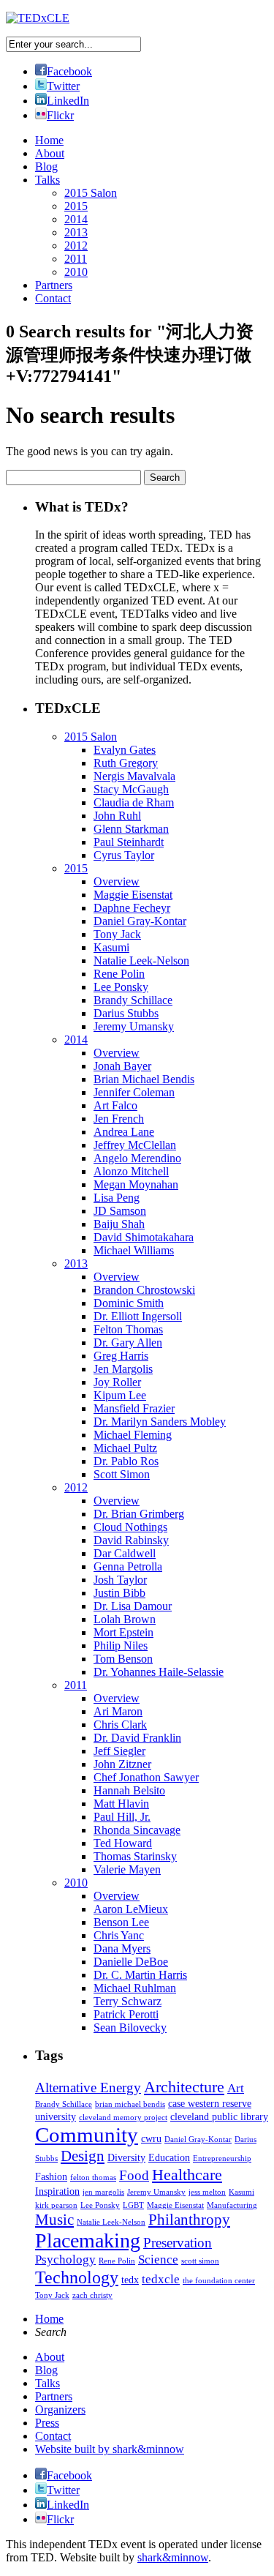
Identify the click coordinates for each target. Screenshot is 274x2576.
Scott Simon (122, 1474)
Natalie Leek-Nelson (141, 961)
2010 (76, 272)
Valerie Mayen (127, 1869)
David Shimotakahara (144, 1237)
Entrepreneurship (222, 2158)
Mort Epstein (123, 1632)
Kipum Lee (120, 1395)
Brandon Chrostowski (144, 1290)
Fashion (51, 2176)
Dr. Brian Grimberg (139, 1514)
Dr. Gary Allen (128, 1343)
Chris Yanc (119, 1935)
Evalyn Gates (125, 750)
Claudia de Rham (134, 802)
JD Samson (120, 1211)
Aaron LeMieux (131, 1909)
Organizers (60, 2410)
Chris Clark (120, 1725)
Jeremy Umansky (134, 1026)
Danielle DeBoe (131, 1962)
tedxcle (161, 2279)
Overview (117, 881)
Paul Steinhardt (129, 842)
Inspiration (57, 2191)
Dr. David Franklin (137, 1738)
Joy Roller (117, 1382)
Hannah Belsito (129, 1790)
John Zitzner (122, 1764)
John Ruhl (117, 816)
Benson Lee (121, 1922)
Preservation (178, 2243)
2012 (76, 246)
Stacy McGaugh (131, 789)
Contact (53, 298)
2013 (76, 232)
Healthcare (187, 2175)
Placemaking (88, 2240)
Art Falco (115, 1105)
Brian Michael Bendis (144, 1079)
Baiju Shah (119, 1224)
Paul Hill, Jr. (122, 1817)
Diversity (126, 2157)
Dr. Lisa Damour (133, 1606)
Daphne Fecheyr (132, 908)
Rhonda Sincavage (137, 1830)
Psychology (65, 2259)
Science (158, 2259)
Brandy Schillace (133, 1000)
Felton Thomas (128, 1329)
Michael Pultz (125, 1448)
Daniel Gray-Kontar (140, 921)
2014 (76, 219)
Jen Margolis (123, 1369)
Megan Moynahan (136, 1184)
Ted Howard (123, 1843)
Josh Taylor (120, 1580)
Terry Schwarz (128, 2001)
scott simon (200, 2261)
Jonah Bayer (122, 1066)
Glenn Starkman (131, 829)
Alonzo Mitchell (131, 1171)
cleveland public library (219, 2116)
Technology (77, 2277)
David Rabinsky (131, 1540)
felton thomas (93, 2178)
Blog (46, 166)
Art (236, 2088)
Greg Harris (121, 1356)
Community (87, 2135)
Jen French (119, 1119)
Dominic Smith (129, 1303)
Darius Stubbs (126, 1013)
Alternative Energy (88, 2088)
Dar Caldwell (125, 1553)
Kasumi (111, 947)
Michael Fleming (133, 1435)
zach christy (92, 2295)
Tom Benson (123, 1659)
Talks (47, 180)
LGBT (133, 2205)
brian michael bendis (130, 2104)
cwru (151, 2138)
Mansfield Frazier (134, 1408)
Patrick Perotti (126, 2014)
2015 (76, 206)
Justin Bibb (119, 1593)
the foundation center (219, 2281)
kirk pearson (56, 2205)
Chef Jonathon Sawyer (146, 1777)
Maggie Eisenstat (133, 895)
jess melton (207, 2192)
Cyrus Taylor (124, 855)
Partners (54, 285)
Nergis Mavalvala (134, 776)
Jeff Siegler (119, 1751)
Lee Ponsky (121, 987)
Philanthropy (189, 2220)
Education (169, 2157)
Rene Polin (119, 974)
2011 (76, 259)
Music (54, 2220)
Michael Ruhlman (135, 1988)
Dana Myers (122, 1948)
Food (134, 2175)
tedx (130, 2280)
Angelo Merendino (137, 1158)
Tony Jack (117, 934)
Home (49, 140)
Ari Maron (118, 1711)
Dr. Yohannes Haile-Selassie (159, 1672)
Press (47, 2423)
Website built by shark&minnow (110, 2449)
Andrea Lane (124, 1132)
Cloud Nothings (130, 1527)
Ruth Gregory (126, 763)
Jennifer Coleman (134, 1092)
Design (83, 2156)
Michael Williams (134, 1250)
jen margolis (103, 2192)
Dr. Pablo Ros (126, 1461)
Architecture (184, 2087)
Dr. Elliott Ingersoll (138, 1316)
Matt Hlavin (121, 1804)
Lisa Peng (117, 1198)
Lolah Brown (125, 1619)
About (50, 153)
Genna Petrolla (128, 1566)
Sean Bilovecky (130, 2028)
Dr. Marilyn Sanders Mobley (160, 1422)
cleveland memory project (123, 2118)
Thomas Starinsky (135, 1856)
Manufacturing (232, 2205)
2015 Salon (91, 193)
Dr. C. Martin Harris (140, 1975)
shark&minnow (173, 2557)
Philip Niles (121, 1645)
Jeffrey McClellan (135, 1145)
